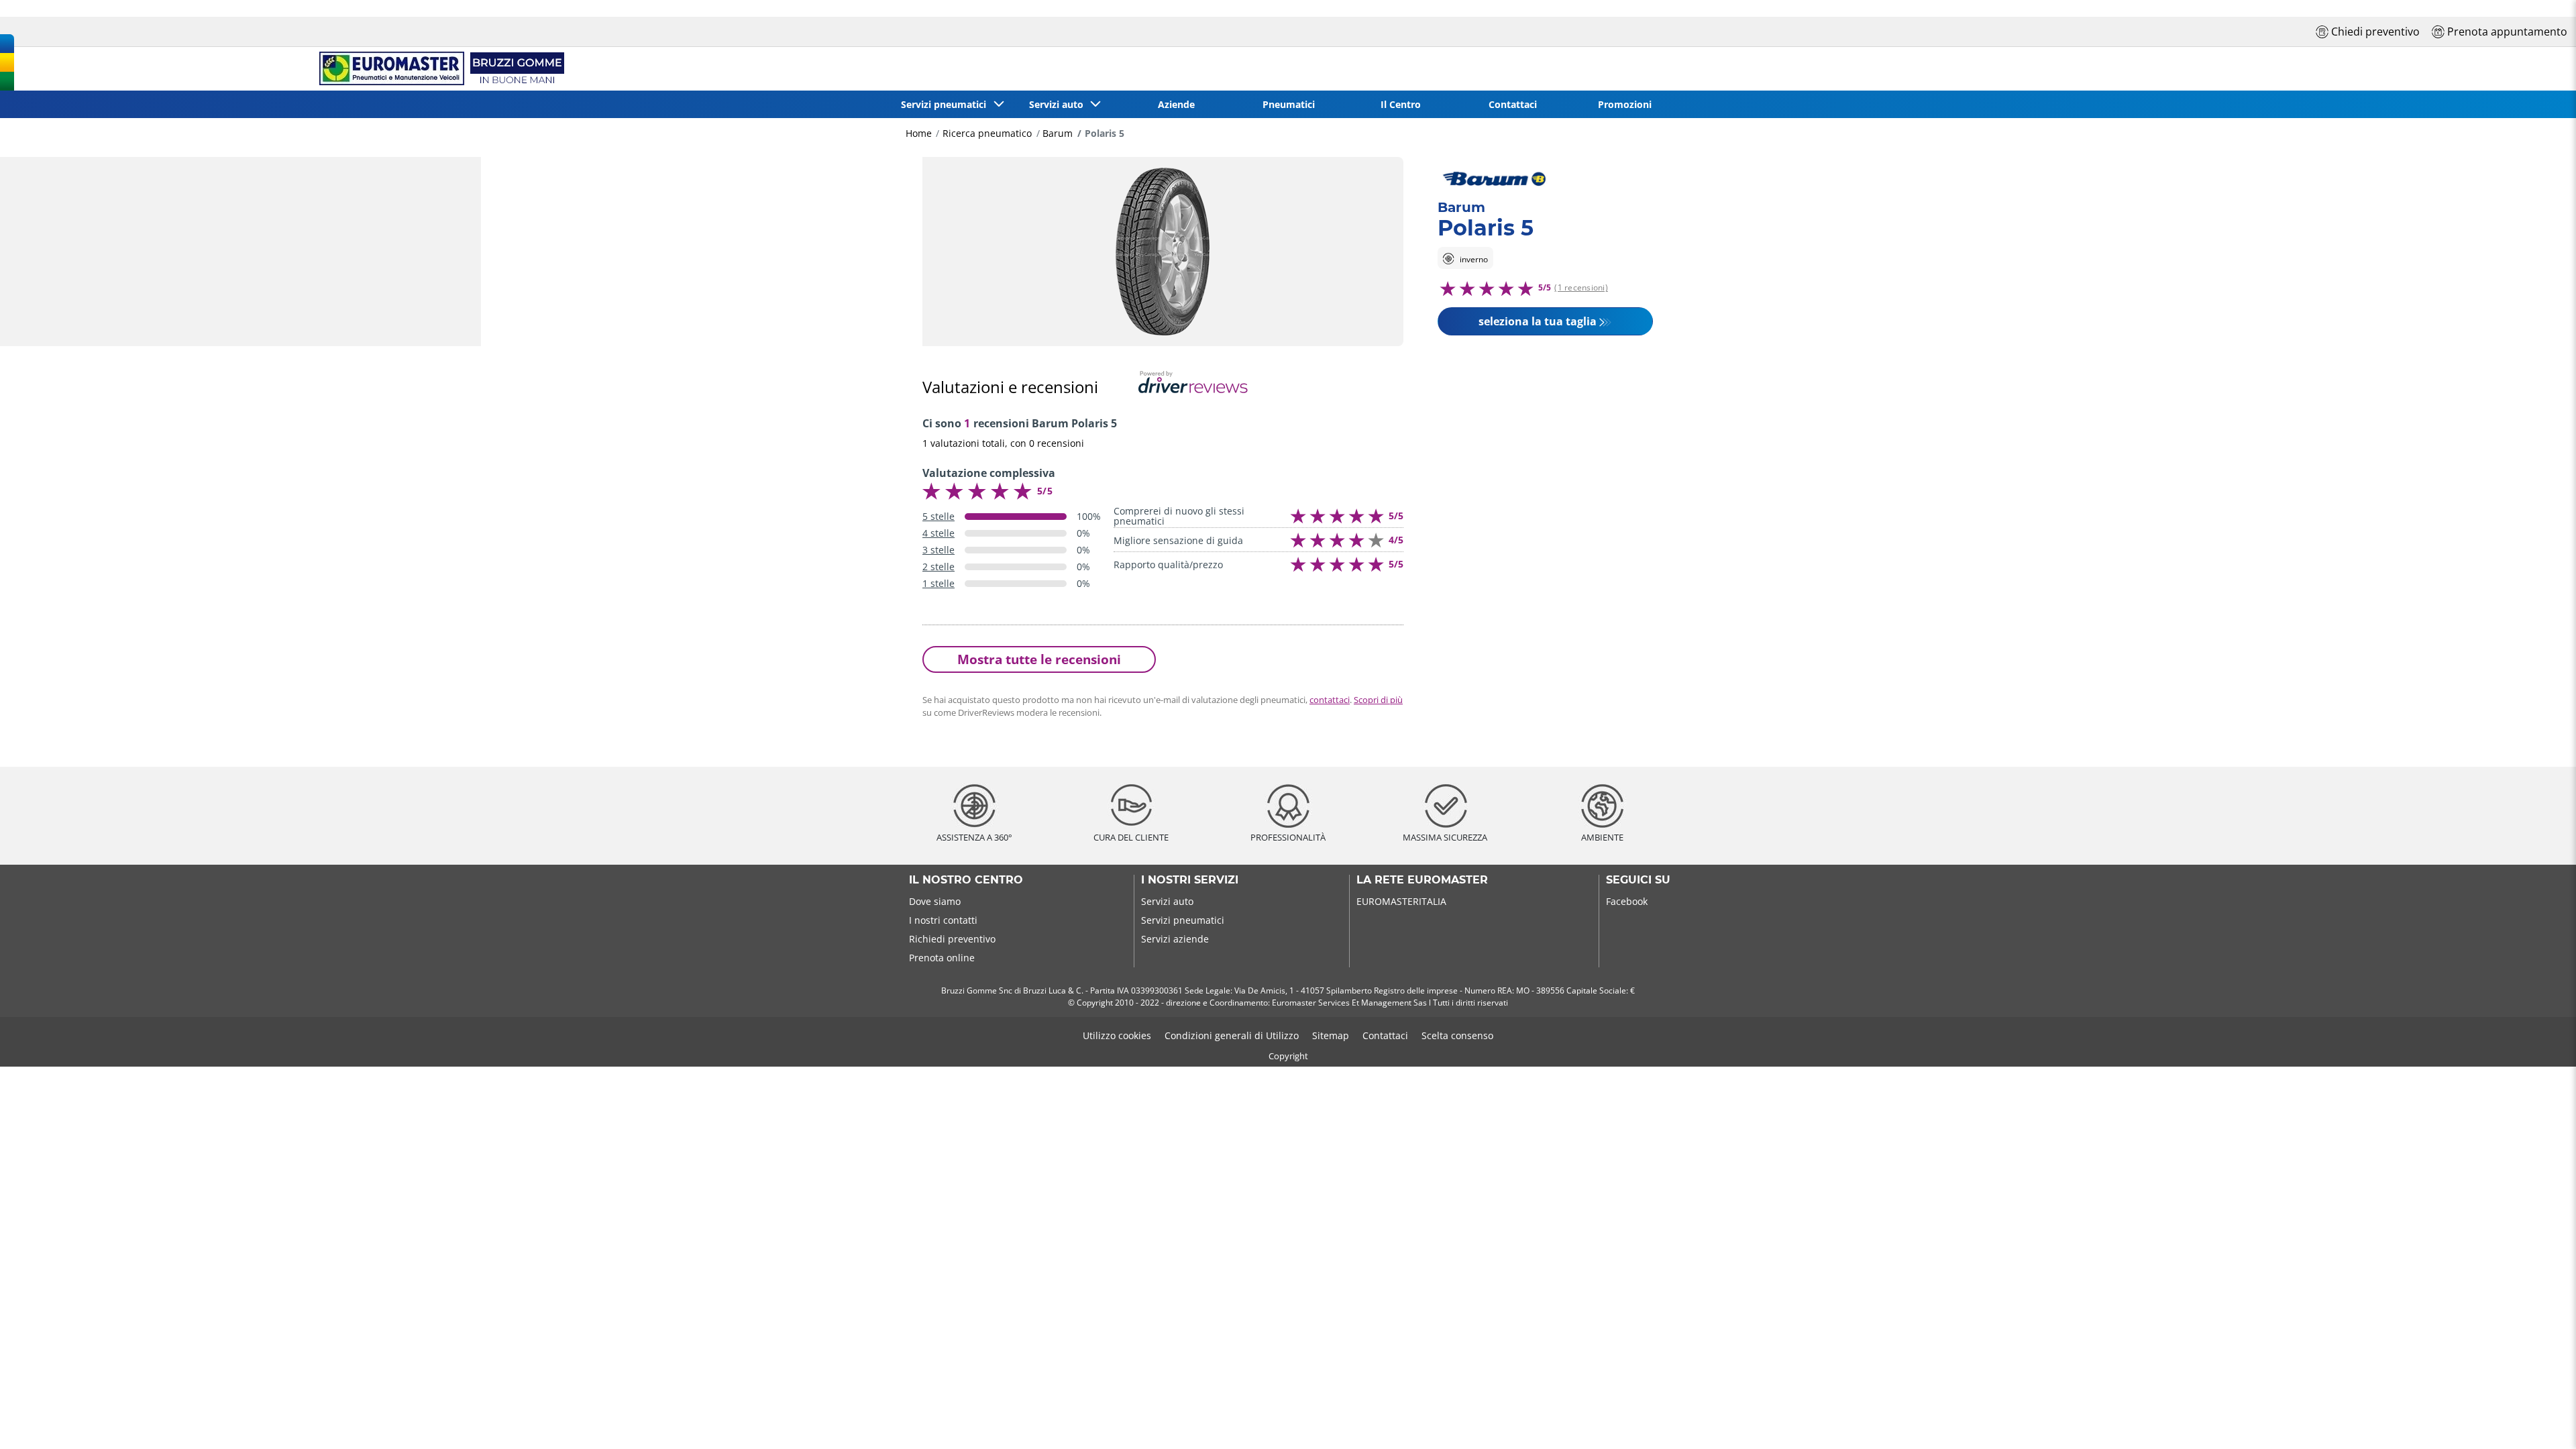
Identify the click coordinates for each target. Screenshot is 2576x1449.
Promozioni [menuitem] (1625, 104)
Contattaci (1385, 1035)
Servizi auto (1167, 901)
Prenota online (942, 958)
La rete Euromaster (1422, 880)
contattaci (1330, 700)
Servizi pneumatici (1183, 920)
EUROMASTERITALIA (1401, 901)
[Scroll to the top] (2541, 1420)
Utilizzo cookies (1117, 1035)
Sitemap (1331, 1035)
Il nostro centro (966, 880)
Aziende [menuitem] (1176, 104)
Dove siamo (935, 901)
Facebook (1627, 901)
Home (919, 133)
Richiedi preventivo (952, 939)
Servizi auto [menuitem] (1059, 104)
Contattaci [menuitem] (1513, 104)
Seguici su (1638, 880)
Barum (1058, 133)
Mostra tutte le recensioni (1039, 659)
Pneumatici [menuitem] (1289, 104)
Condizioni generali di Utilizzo (1232, 1035)
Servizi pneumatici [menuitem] (946, 104)
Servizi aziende (1175, 939)
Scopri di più (1378, 700)
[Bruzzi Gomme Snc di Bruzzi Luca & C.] (439, 69)
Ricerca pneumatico (987, 133)
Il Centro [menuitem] (1401, 104)
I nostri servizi (1190, 880)
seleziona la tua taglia (1538, 321)
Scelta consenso (1457, 1035)
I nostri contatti (943, 920)
